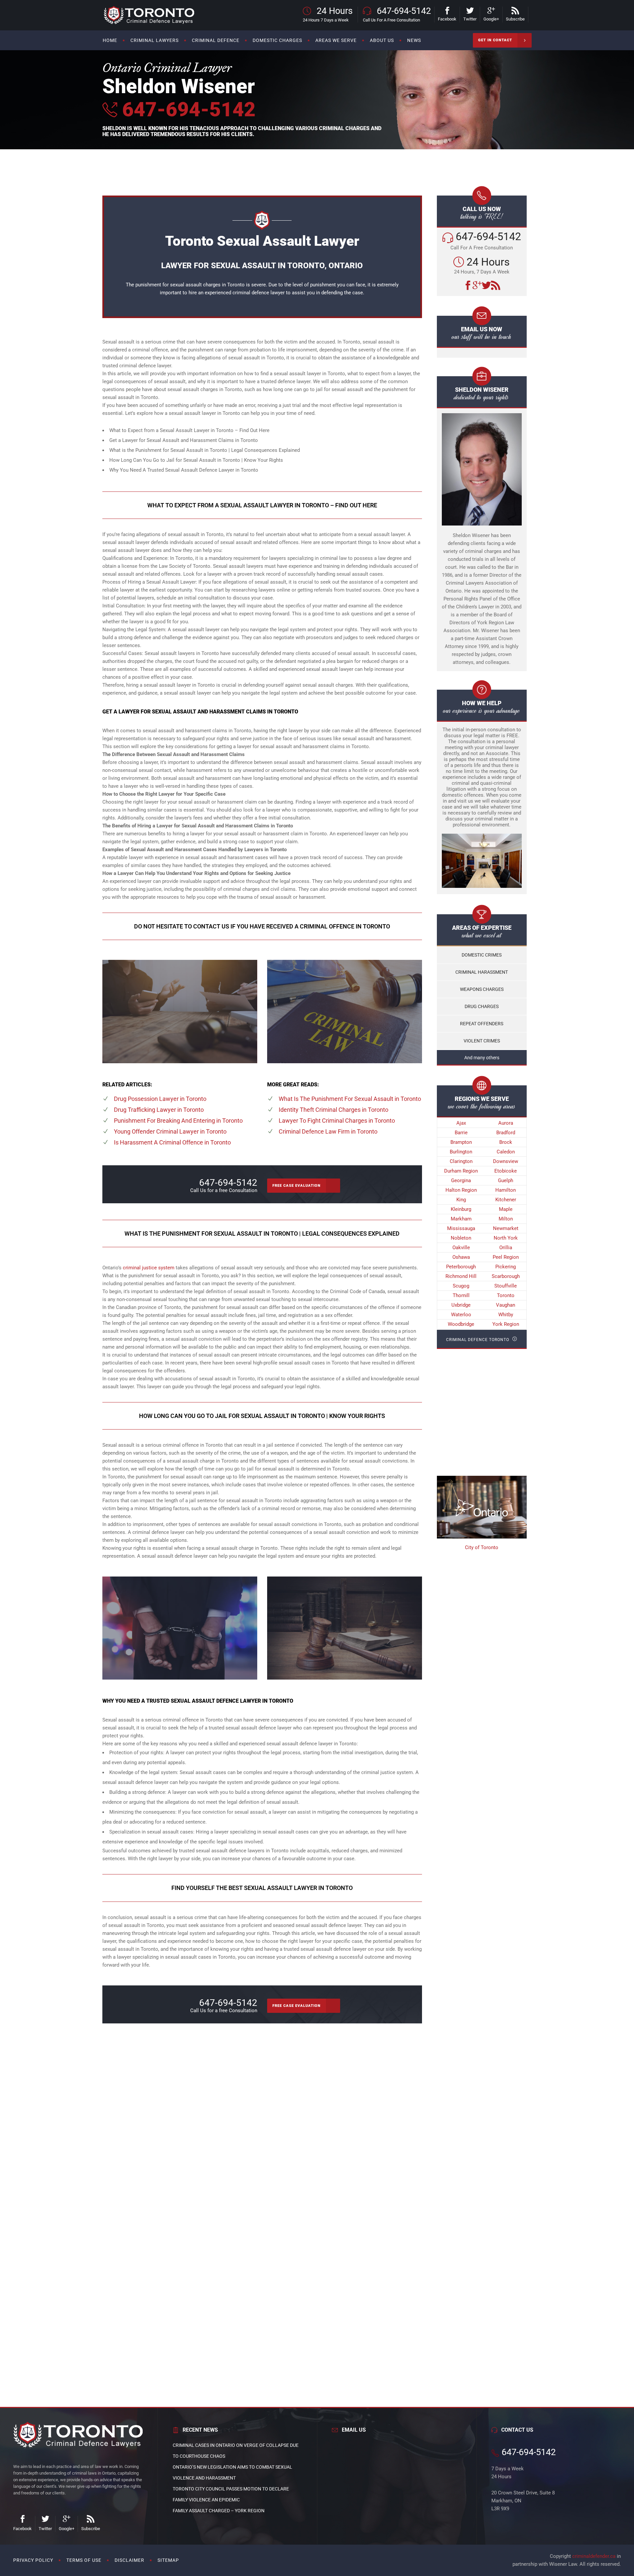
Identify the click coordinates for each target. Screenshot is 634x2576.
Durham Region (461, 1171)
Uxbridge (461, 1305)
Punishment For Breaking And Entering (178, 1121)
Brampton (461, 1142)
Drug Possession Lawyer (160, 1099)
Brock (506, 1142)
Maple (506, 1209)
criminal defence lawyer (259, 293)
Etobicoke (506, 1171)
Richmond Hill (461, 1276)
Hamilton (506, 1190)
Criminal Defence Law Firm (328, 1131)
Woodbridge (461, 1324)
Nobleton (461, 1238)
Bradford (506, 1133)
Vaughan (506, 1305)
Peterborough (461, 1267)
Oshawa (461, 1257)
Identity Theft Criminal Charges (334, 1110)
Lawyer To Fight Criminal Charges (337, 1121)
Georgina (461, 1180)
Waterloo (461, 1315)
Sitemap (168, 2560)
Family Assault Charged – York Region (219, 2511)
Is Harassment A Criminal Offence (172, 1142)
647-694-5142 (186, 109)
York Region (506, 1324)
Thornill (461, 1295)
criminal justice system (149, 1268)
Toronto (506, 1295)
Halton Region (461, 1190)
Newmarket (506, 1228)
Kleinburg (461, 1209)
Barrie (461, 1133)
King (461, 1200)
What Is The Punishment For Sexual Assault (350, 1099)
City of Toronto (482, 1547)
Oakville (461, 1248)
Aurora (506, 1123)
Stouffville (506, 1286)
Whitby (506, 1315)
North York (506, 1238)
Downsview (506, 1161)
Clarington (461, 1161)
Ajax (461, 1123)
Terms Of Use (84, 2560)
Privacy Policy (33, 2560)
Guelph (506, 1180)
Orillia (506, 1248)
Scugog (461, 1286)
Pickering (506, 1267)
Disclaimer (129, 2560)
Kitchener (506, 1200)
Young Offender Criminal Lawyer (170, 1131)
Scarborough (506, 1276)
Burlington (461, 1152)
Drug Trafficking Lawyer (159, 1110)
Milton (506, 1219)
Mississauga (461, 1228)
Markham (461, 1219)
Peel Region (506, 1257)
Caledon (506, 1152)
